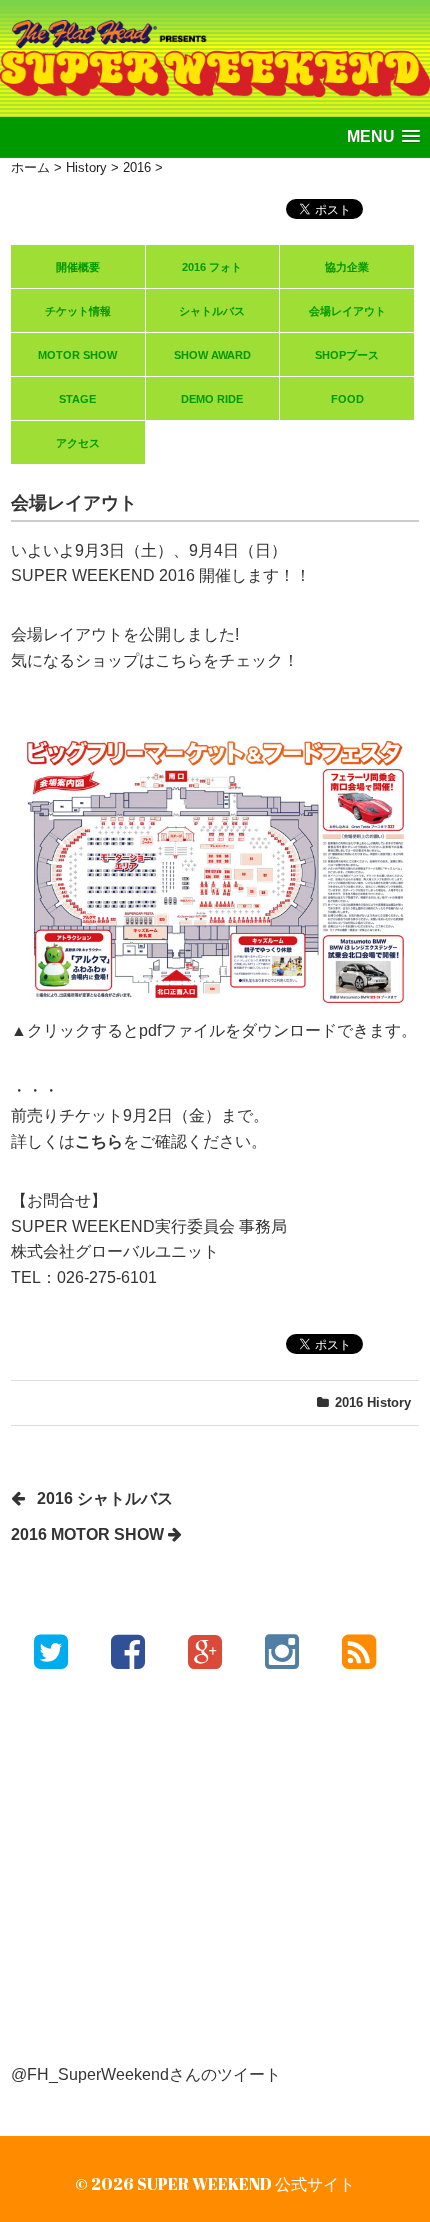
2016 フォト (212, 267)
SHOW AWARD (212, 355)
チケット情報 (78, 311)
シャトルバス (212, 311)
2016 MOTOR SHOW (87, 1534)
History (389, 1402)
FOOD (347, 399)
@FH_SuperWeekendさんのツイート (146, 2074)
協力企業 (347, 267)
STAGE (77, 399)
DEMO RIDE (212, 399)
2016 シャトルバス (105, 1498)
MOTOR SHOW (77, 355)
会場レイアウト (347, 311)
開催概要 (78, 267)
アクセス (78, 443)
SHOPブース (347, 355)
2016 (349, 1402)
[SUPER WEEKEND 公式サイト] (215, 39)
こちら (99, 1141)
